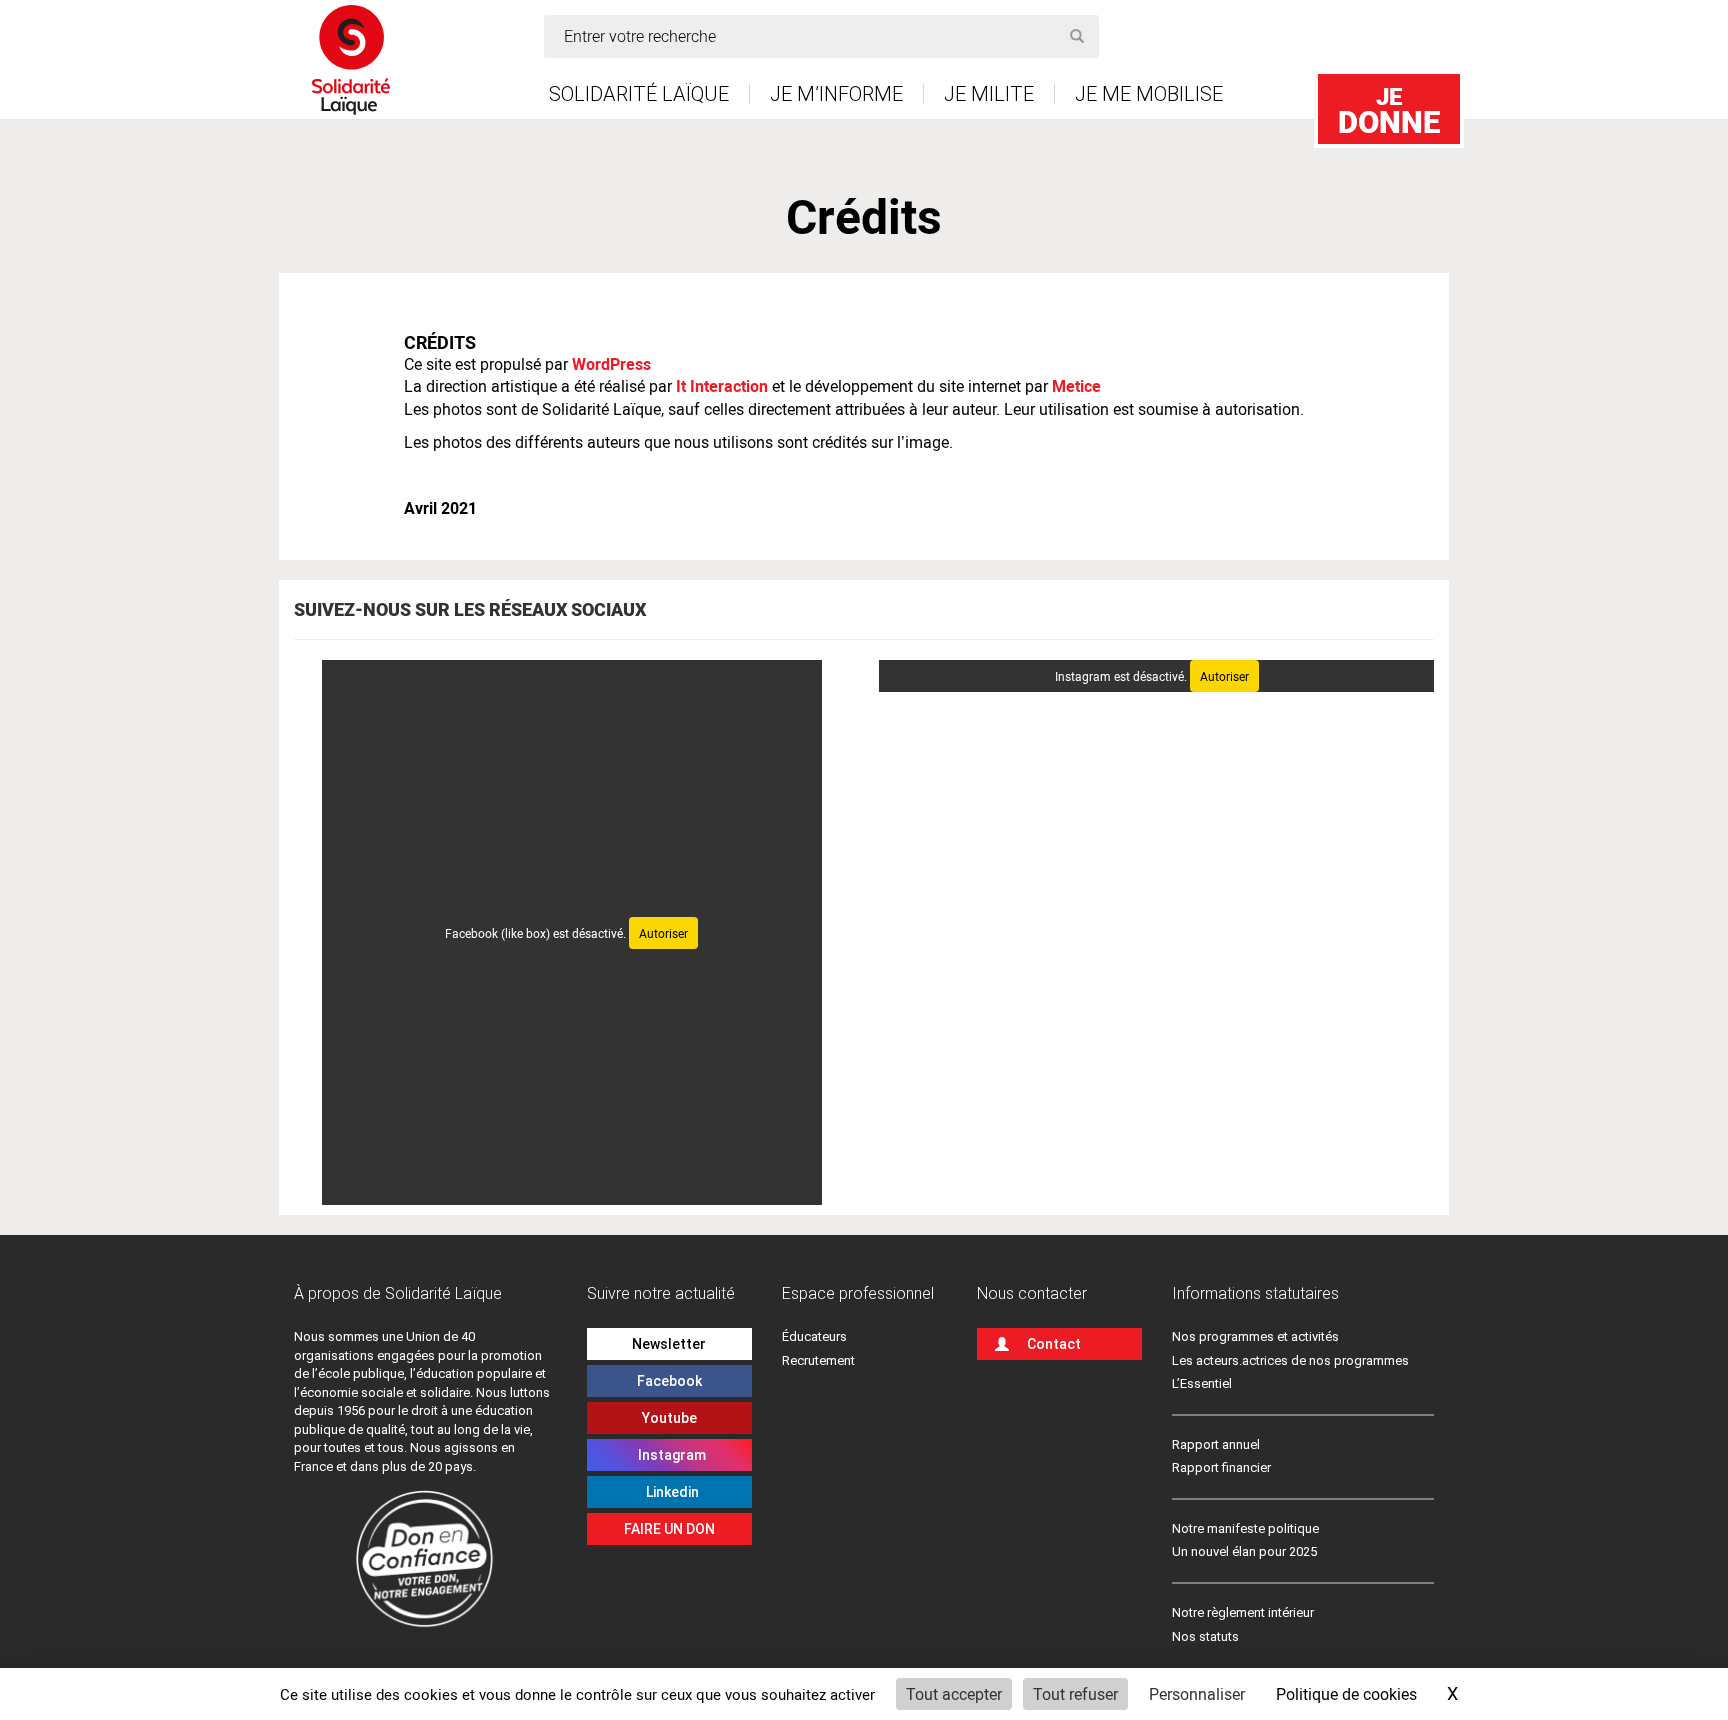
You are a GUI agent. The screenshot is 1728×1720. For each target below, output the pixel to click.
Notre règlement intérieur (1244, 1612)
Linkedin (669, 1492)
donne (1389, 110)
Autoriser (663, 933)
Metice (1076, 385)
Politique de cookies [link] (1346, 1693)
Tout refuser (1075, 1693)
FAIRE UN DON (669, 1529)
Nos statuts (1205, 1636)
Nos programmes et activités (1255, 1336)
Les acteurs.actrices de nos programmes (1290, 1360)
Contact (1054, 1344)
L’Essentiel (1202, 1383)
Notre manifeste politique (1245, 1528)
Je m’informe (836, 94)
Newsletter (669, 1344)
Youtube (669, 1418)
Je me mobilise (1149, 94)
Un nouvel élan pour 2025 (1244, 1551)
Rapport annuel (1216, 1444)
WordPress (611, 363)
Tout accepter (954, 1693)
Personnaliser (1197, 1693)
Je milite (989, 94)
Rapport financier (1221, 1467)
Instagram (669, 1455)
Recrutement (818, 1360)
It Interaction (722, 385)
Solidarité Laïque (639, 94)
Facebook (669, 1381)
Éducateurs (814, 1336)
